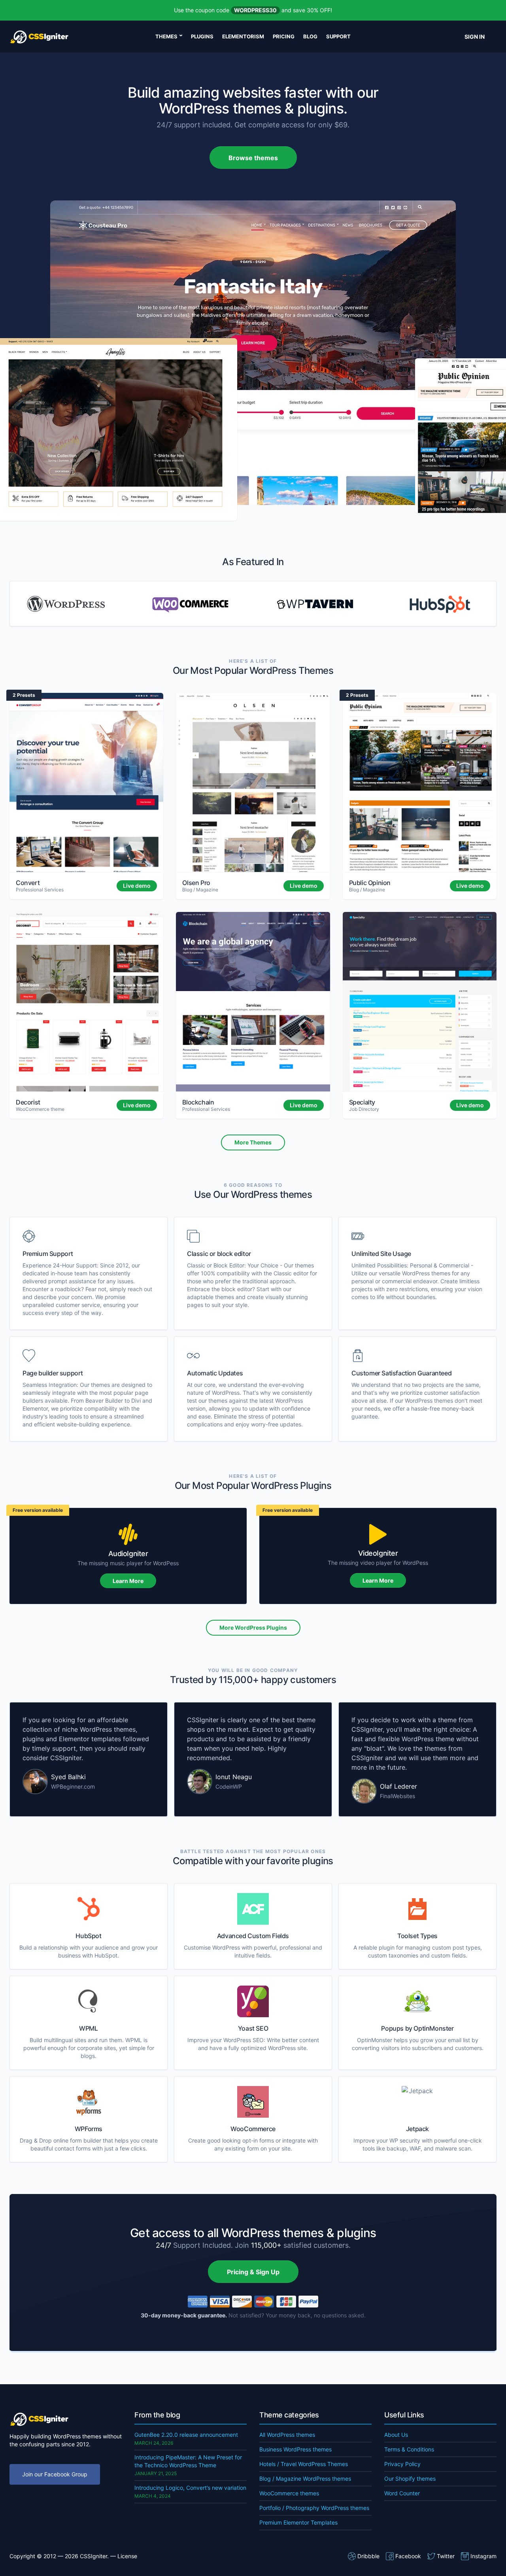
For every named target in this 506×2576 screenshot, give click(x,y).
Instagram (483, 2556)
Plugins (202, 36)
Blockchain (198, 1102)
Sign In (475, 37)
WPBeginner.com (73, 1786)
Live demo (137, 886)
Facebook (408, 2556)
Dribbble (368, 2556)
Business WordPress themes (295, 2449)
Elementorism (243, 36)
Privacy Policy (402, 2464)
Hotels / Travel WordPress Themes (304, 2464)
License (127, 2556)
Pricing (284, 36)
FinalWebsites (397, 1796)
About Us (396, 2435)
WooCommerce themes (289, 2493)
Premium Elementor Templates (298, 2522)
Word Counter (402, 2493)
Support (338, 36)
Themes (166, 36)
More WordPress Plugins (253, 1627)
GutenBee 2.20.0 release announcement (186, 2435)
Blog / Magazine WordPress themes (305, 2479)
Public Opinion (370, 883)
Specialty (362, 1102)
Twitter (446, 2556)
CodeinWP (229, 1786)
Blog (310, 36)
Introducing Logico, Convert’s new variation (190, 2488)
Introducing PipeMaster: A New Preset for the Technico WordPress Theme (188, 2461)
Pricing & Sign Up (253, 2272)
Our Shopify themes (410, 2479)
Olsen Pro (196, 883)
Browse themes (253, 158)
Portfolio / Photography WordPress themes (314, 2508)
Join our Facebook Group (55, 2474)
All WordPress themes (287, 2435)
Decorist (28, 1102)
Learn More (128, 1581)
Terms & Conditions (409, 2449)
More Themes (253, 1142)
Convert (28, 883)
